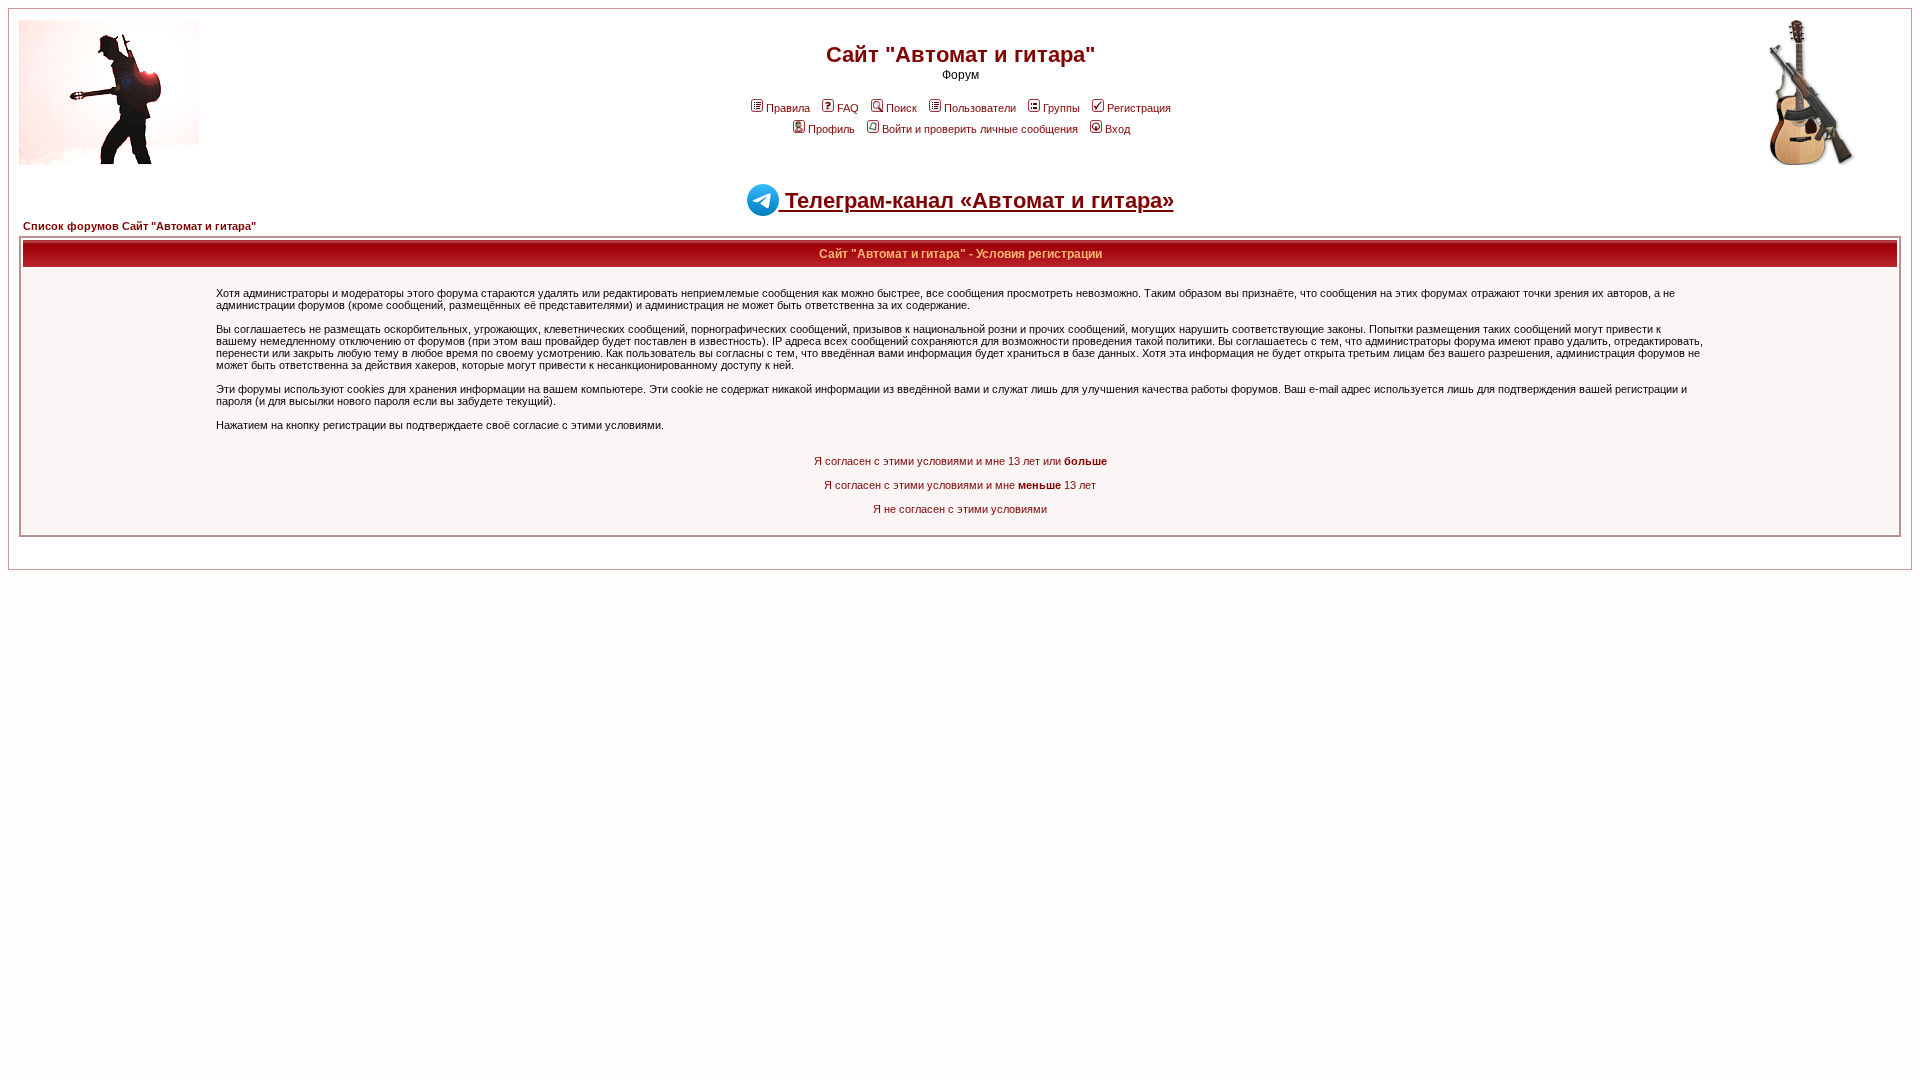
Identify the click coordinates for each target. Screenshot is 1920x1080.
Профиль (831, 129)
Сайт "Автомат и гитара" (960, 54)
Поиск (901, 108)
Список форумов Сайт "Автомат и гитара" (139, 226)
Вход (1117, 129)
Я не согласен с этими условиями (960, 509)
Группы (1061, 108)
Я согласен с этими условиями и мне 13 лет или (960, 461)
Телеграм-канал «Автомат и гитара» (976, 200)
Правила (788, 108)
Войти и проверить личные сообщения (980, 129)
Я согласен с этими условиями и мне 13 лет (960, 485)
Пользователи (980, 108)
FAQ (848, 108)
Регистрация (1139, 108)
